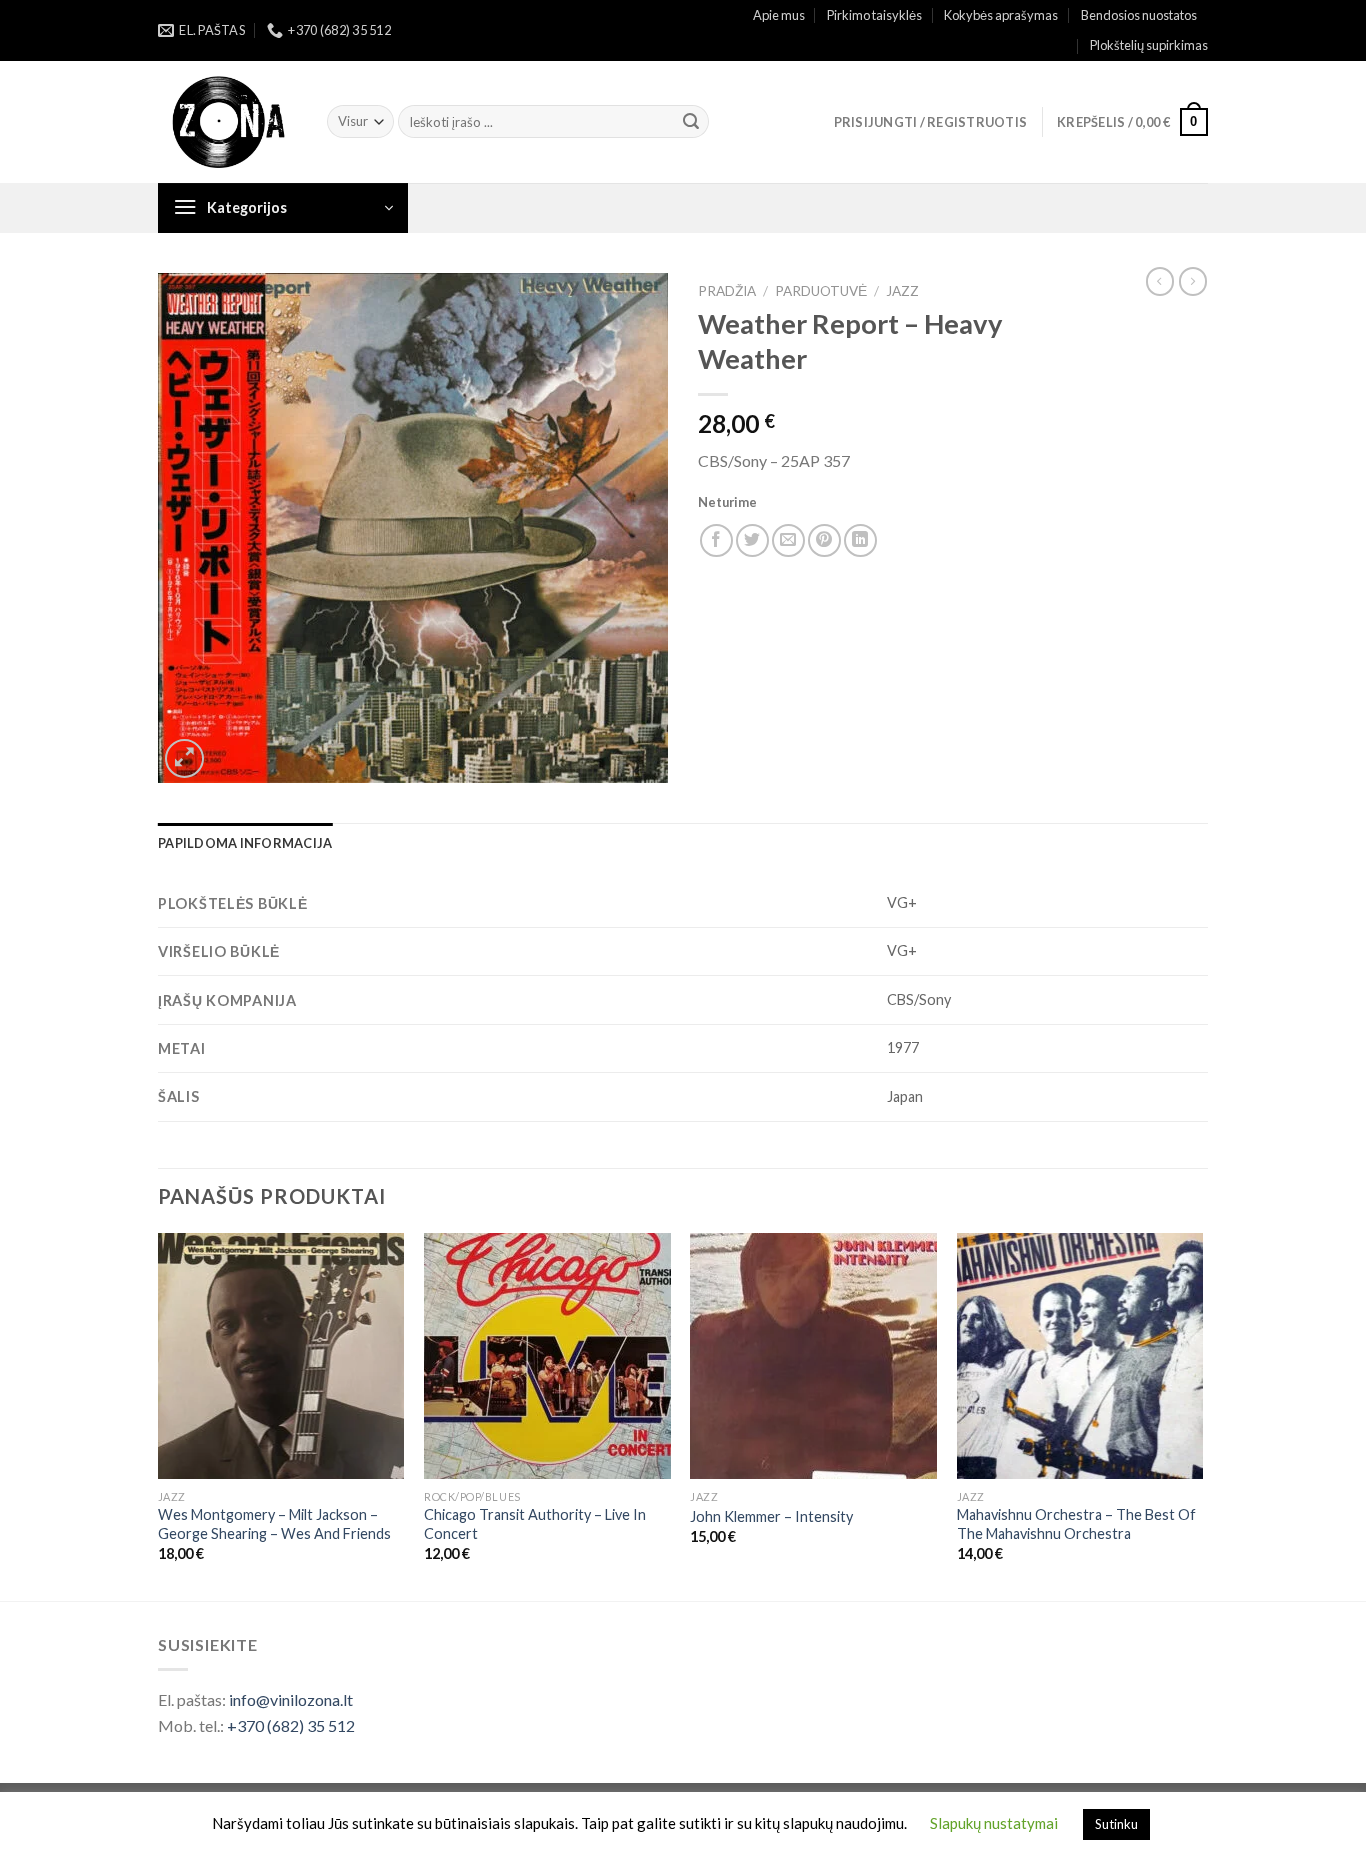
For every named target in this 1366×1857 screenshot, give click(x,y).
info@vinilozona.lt (291, 1699)
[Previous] (159, 1415)
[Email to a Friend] (788, 540)
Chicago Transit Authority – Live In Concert (535, 1524)
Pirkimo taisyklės (874, 15)
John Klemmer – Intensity (771, 1516)
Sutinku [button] (1116, 1824)
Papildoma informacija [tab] (245, 843)
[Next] (1202, 1415)
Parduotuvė (821, 291)
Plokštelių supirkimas (1149, 45)
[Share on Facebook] (716, 540)
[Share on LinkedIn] (860, 540)
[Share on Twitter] (752, 540)
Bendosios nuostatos (1139, 15)
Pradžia (727, 291)
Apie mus (779, 15)
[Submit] (691, 122)
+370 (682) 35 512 (291, 1725)
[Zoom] (184, 758)
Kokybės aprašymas (1001, 15)
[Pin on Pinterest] (824, 540)
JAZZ (902, 291)
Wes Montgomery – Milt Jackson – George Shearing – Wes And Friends (274, 1524)
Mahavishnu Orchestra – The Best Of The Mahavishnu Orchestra (1076, 1524)
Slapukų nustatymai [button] (994, 1823)
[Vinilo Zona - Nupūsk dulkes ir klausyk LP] (227, 122)
